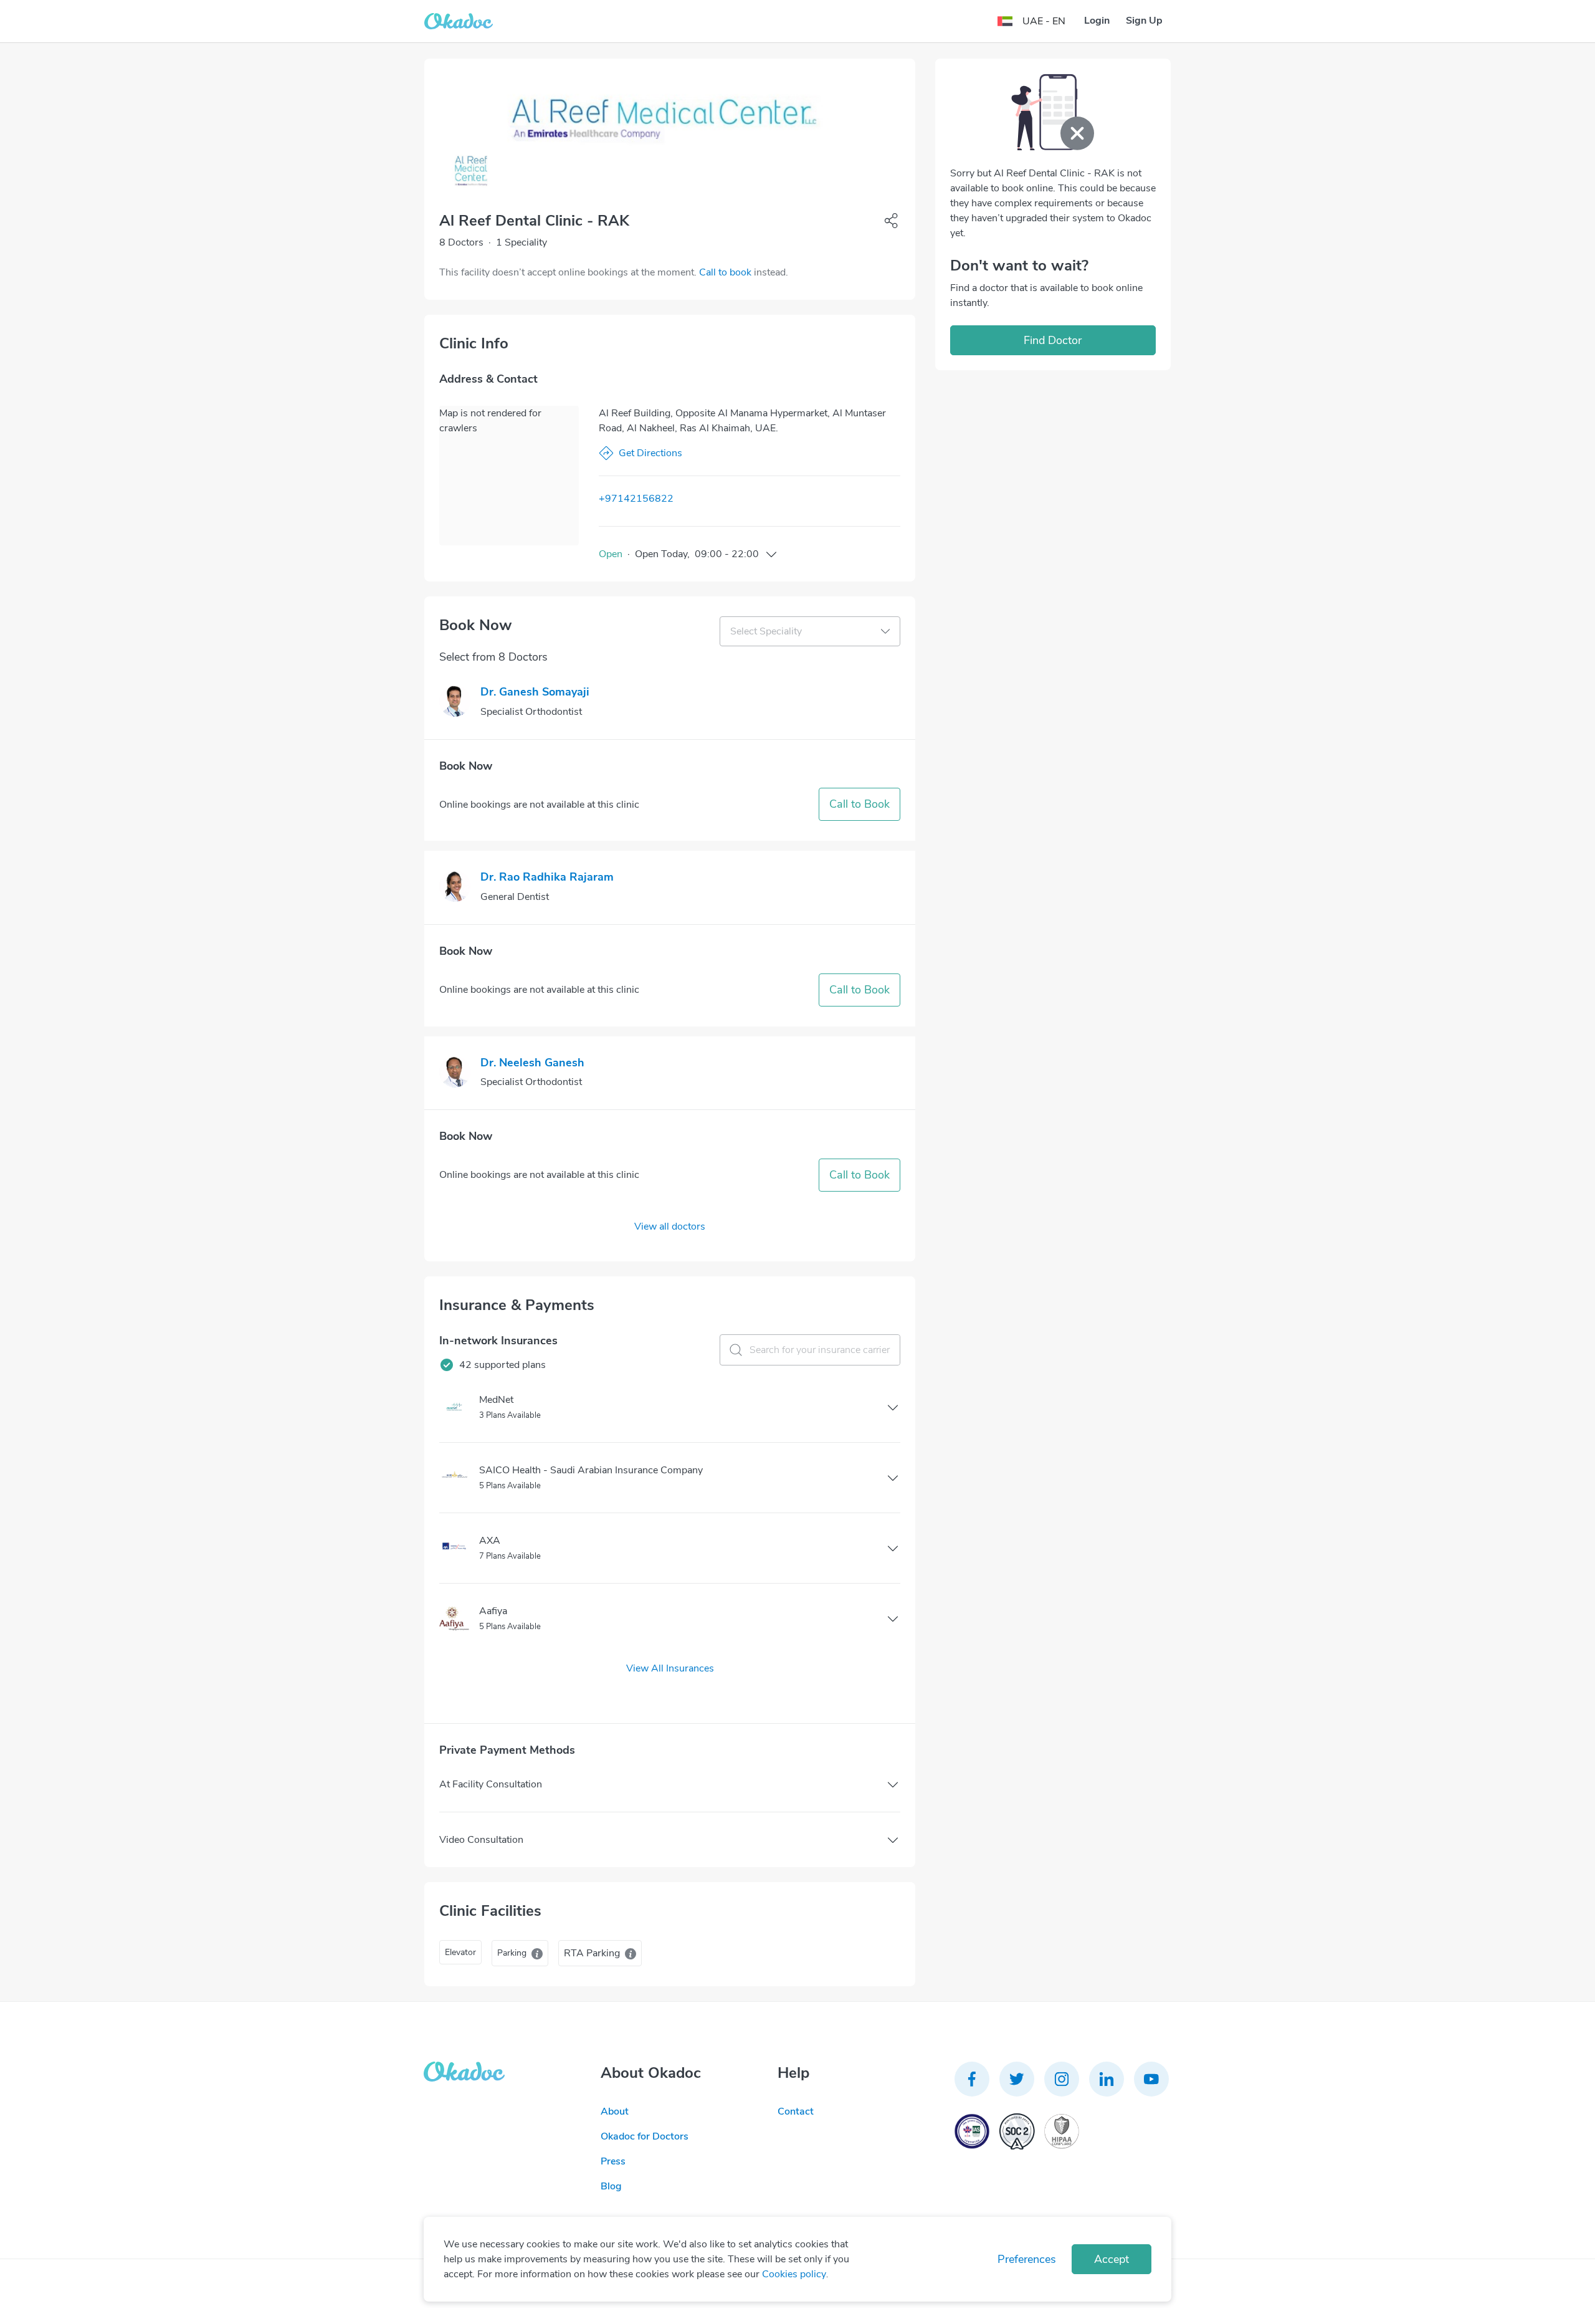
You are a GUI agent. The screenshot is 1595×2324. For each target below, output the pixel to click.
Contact (796, 2111)
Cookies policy (794, 2274)
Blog (611, 2186)
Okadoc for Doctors (645, 2136)
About (615, 2111)
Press (613, 2161)
